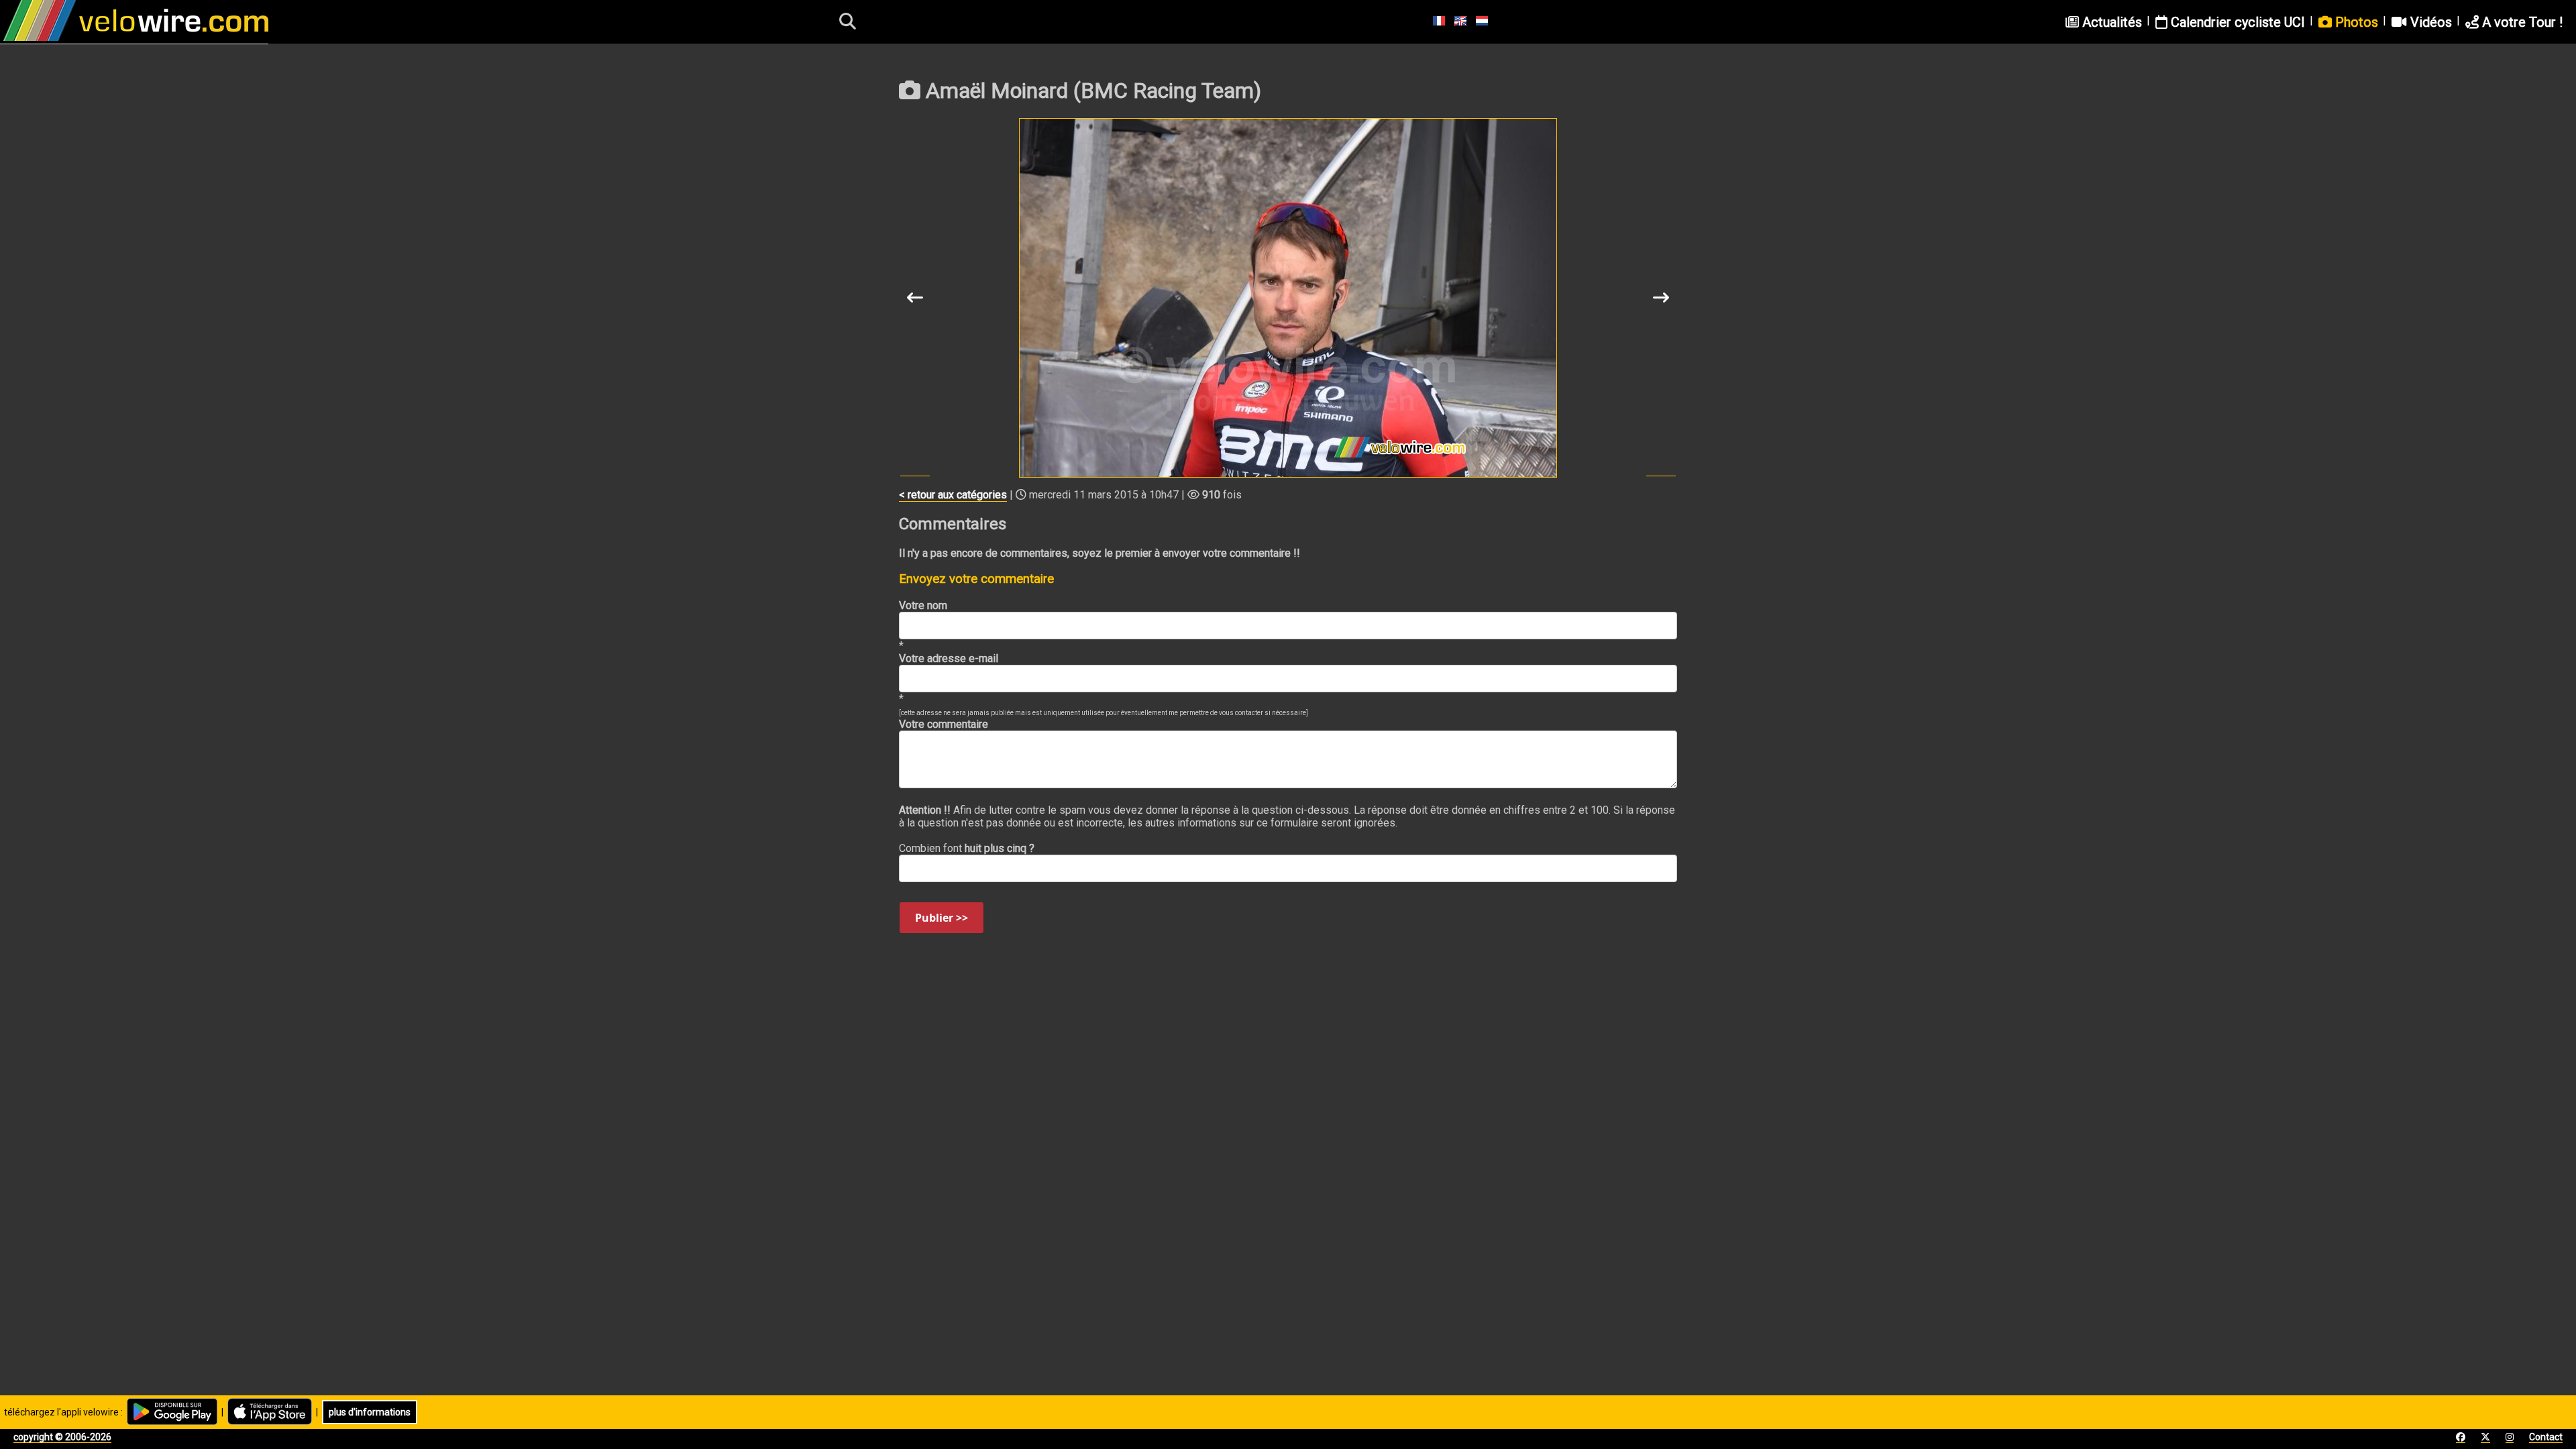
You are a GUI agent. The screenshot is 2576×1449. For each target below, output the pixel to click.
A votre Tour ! (2521, 22)
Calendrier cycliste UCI (2236, 22)
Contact (2546, 1437)
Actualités (2110, 22)
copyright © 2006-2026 (62, 1437)
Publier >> (942, 918)
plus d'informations (370, 1412)
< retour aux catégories (953, 495)
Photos (2355, 22)
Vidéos (2429, 22)
